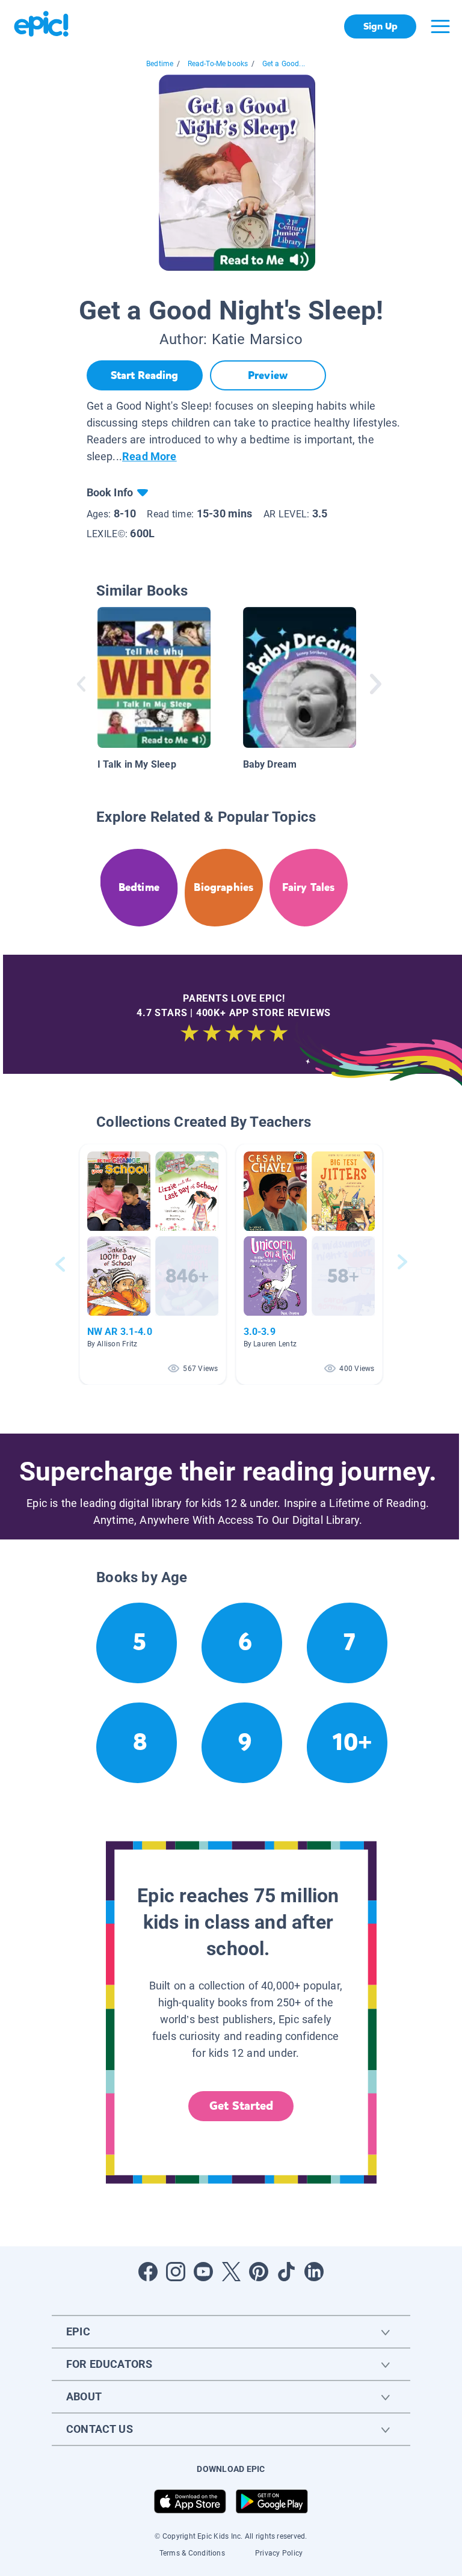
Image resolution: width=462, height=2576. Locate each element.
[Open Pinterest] (259, 2272)
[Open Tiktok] (286, 2272)
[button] (153, 1264)
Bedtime (160, 64)
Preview (268, 375)
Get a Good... (284, 64)
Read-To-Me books (218, 64)
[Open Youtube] (203, 2272)
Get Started (241, 2106)
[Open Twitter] (231, 2272)
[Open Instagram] (176, 2272)
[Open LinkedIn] (314, 2272)
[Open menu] (440, 26)
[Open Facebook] (148, 2272)
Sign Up (380, 26)
